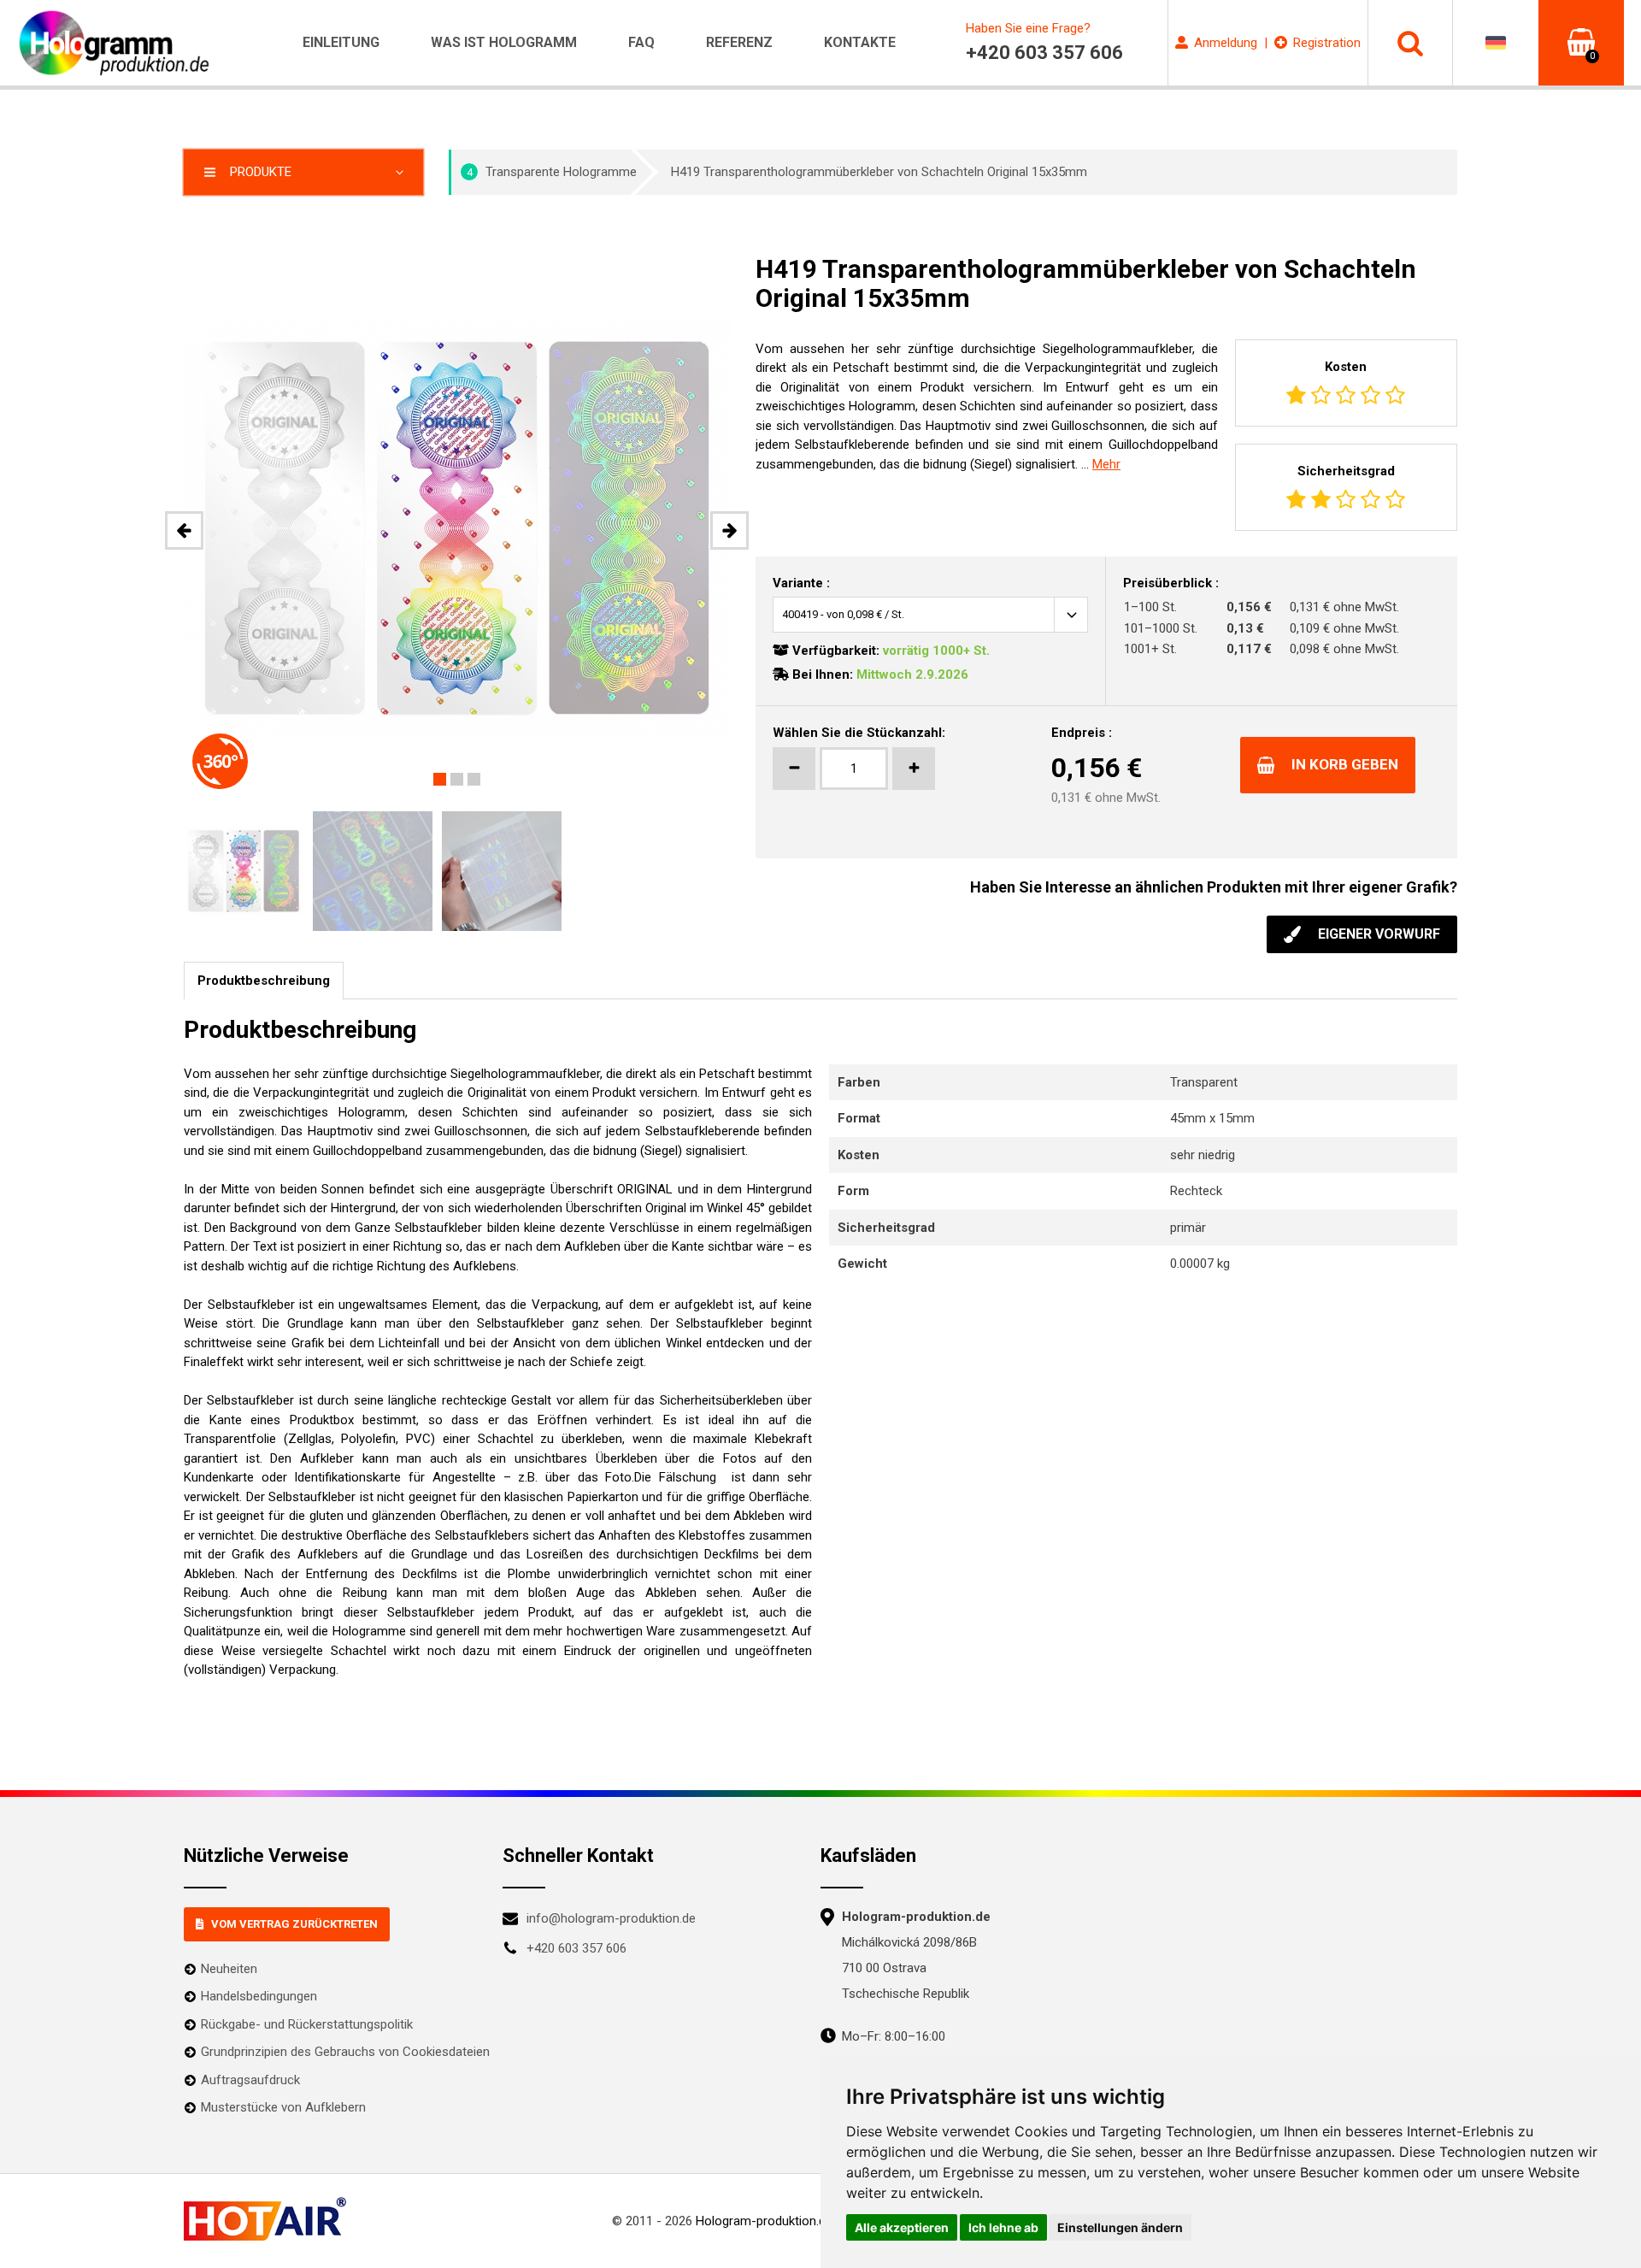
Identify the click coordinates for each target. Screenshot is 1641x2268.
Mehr (1106, 464)
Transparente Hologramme (552, 172)
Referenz (739, 42)
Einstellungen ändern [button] (1120, 2227)
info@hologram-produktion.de (611, 1918)
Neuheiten (229, 1969)
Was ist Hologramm (504, 42)
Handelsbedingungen (259, 1996)
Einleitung (341, 42)
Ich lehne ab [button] (1003, 2227)
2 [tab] (457, 779)
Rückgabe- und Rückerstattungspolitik (307, 2024)
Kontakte (860, 42)
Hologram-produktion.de (764, 2221)
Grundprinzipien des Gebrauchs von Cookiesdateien (345, 2052)
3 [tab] (474, 779)
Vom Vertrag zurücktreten (294, 1924)
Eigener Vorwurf (1379, 934)
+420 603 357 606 (576, 1948)
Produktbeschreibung (264, 981)
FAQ (641, 42)
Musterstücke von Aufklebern (283, 2107)
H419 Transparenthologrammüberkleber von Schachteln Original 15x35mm (879, 172)
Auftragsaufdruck (250, 2080)
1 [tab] (440, 779)
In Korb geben (1345, 764)
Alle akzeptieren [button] (902, 2227)
